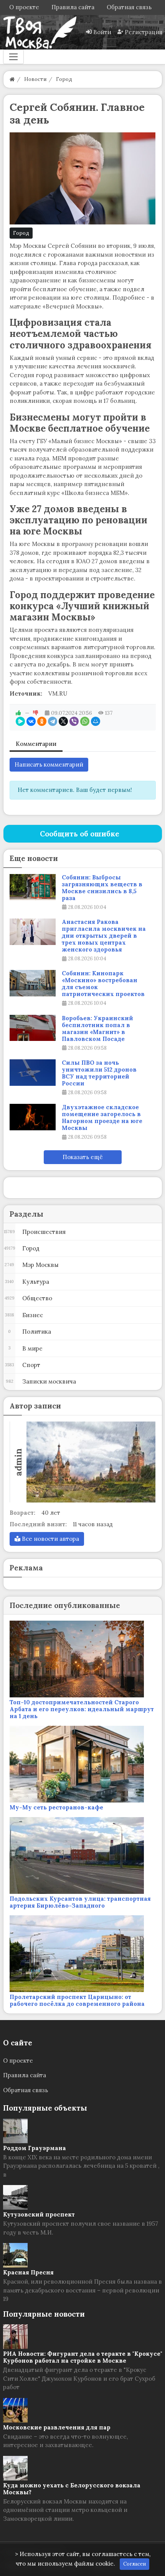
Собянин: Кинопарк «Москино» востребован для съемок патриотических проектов (103, 984)
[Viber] (74, 721)
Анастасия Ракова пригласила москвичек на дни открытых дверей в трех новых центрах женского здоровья (104, 936)
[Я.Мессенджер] (20, 721)
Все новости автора (50, 1539)
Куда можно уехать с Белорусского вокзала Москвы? (72, 2489)
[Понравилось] (18, 713)
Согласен (134, 2564)
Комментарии (36, 744)
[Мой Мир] (96, 721)
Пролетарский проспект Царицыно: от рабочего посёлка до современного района (77, 2000)
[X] (63, 721)
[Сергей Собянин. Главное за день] (83, 178)
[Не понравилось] (36, 713)
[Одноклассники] (42, 721)
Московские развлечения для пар (57, 2427)
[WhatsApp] (85, 721)
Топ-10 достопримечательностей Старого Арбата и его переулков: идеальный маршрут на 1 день (82, 1709)
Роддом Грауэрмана (35, 2148)
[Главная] (12, 79)
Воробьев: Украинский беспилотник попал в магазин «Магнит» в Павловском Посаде (97, 1029)
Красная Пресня (28, 2272)
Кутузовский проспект (39, 2214)
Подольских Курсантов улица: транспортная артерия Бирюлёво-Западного (80, 1902)
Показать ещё (83, 1157)
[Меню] (13, 57)
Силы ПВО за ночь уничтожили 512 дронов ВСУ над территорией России (99, 1073)
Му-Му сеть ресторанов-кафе (56, 1807)
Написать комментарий (49, 764)
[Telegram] (53, 721)
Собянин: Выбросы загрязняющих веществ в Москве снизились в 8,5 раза (102, 888)
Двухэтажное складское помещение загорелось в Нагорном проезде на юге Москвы (102, 1118)
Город (21, 233)
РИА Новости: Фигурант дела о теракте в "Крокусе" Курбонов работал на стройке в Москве (83, 2357)
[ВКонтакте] (31, 721)
